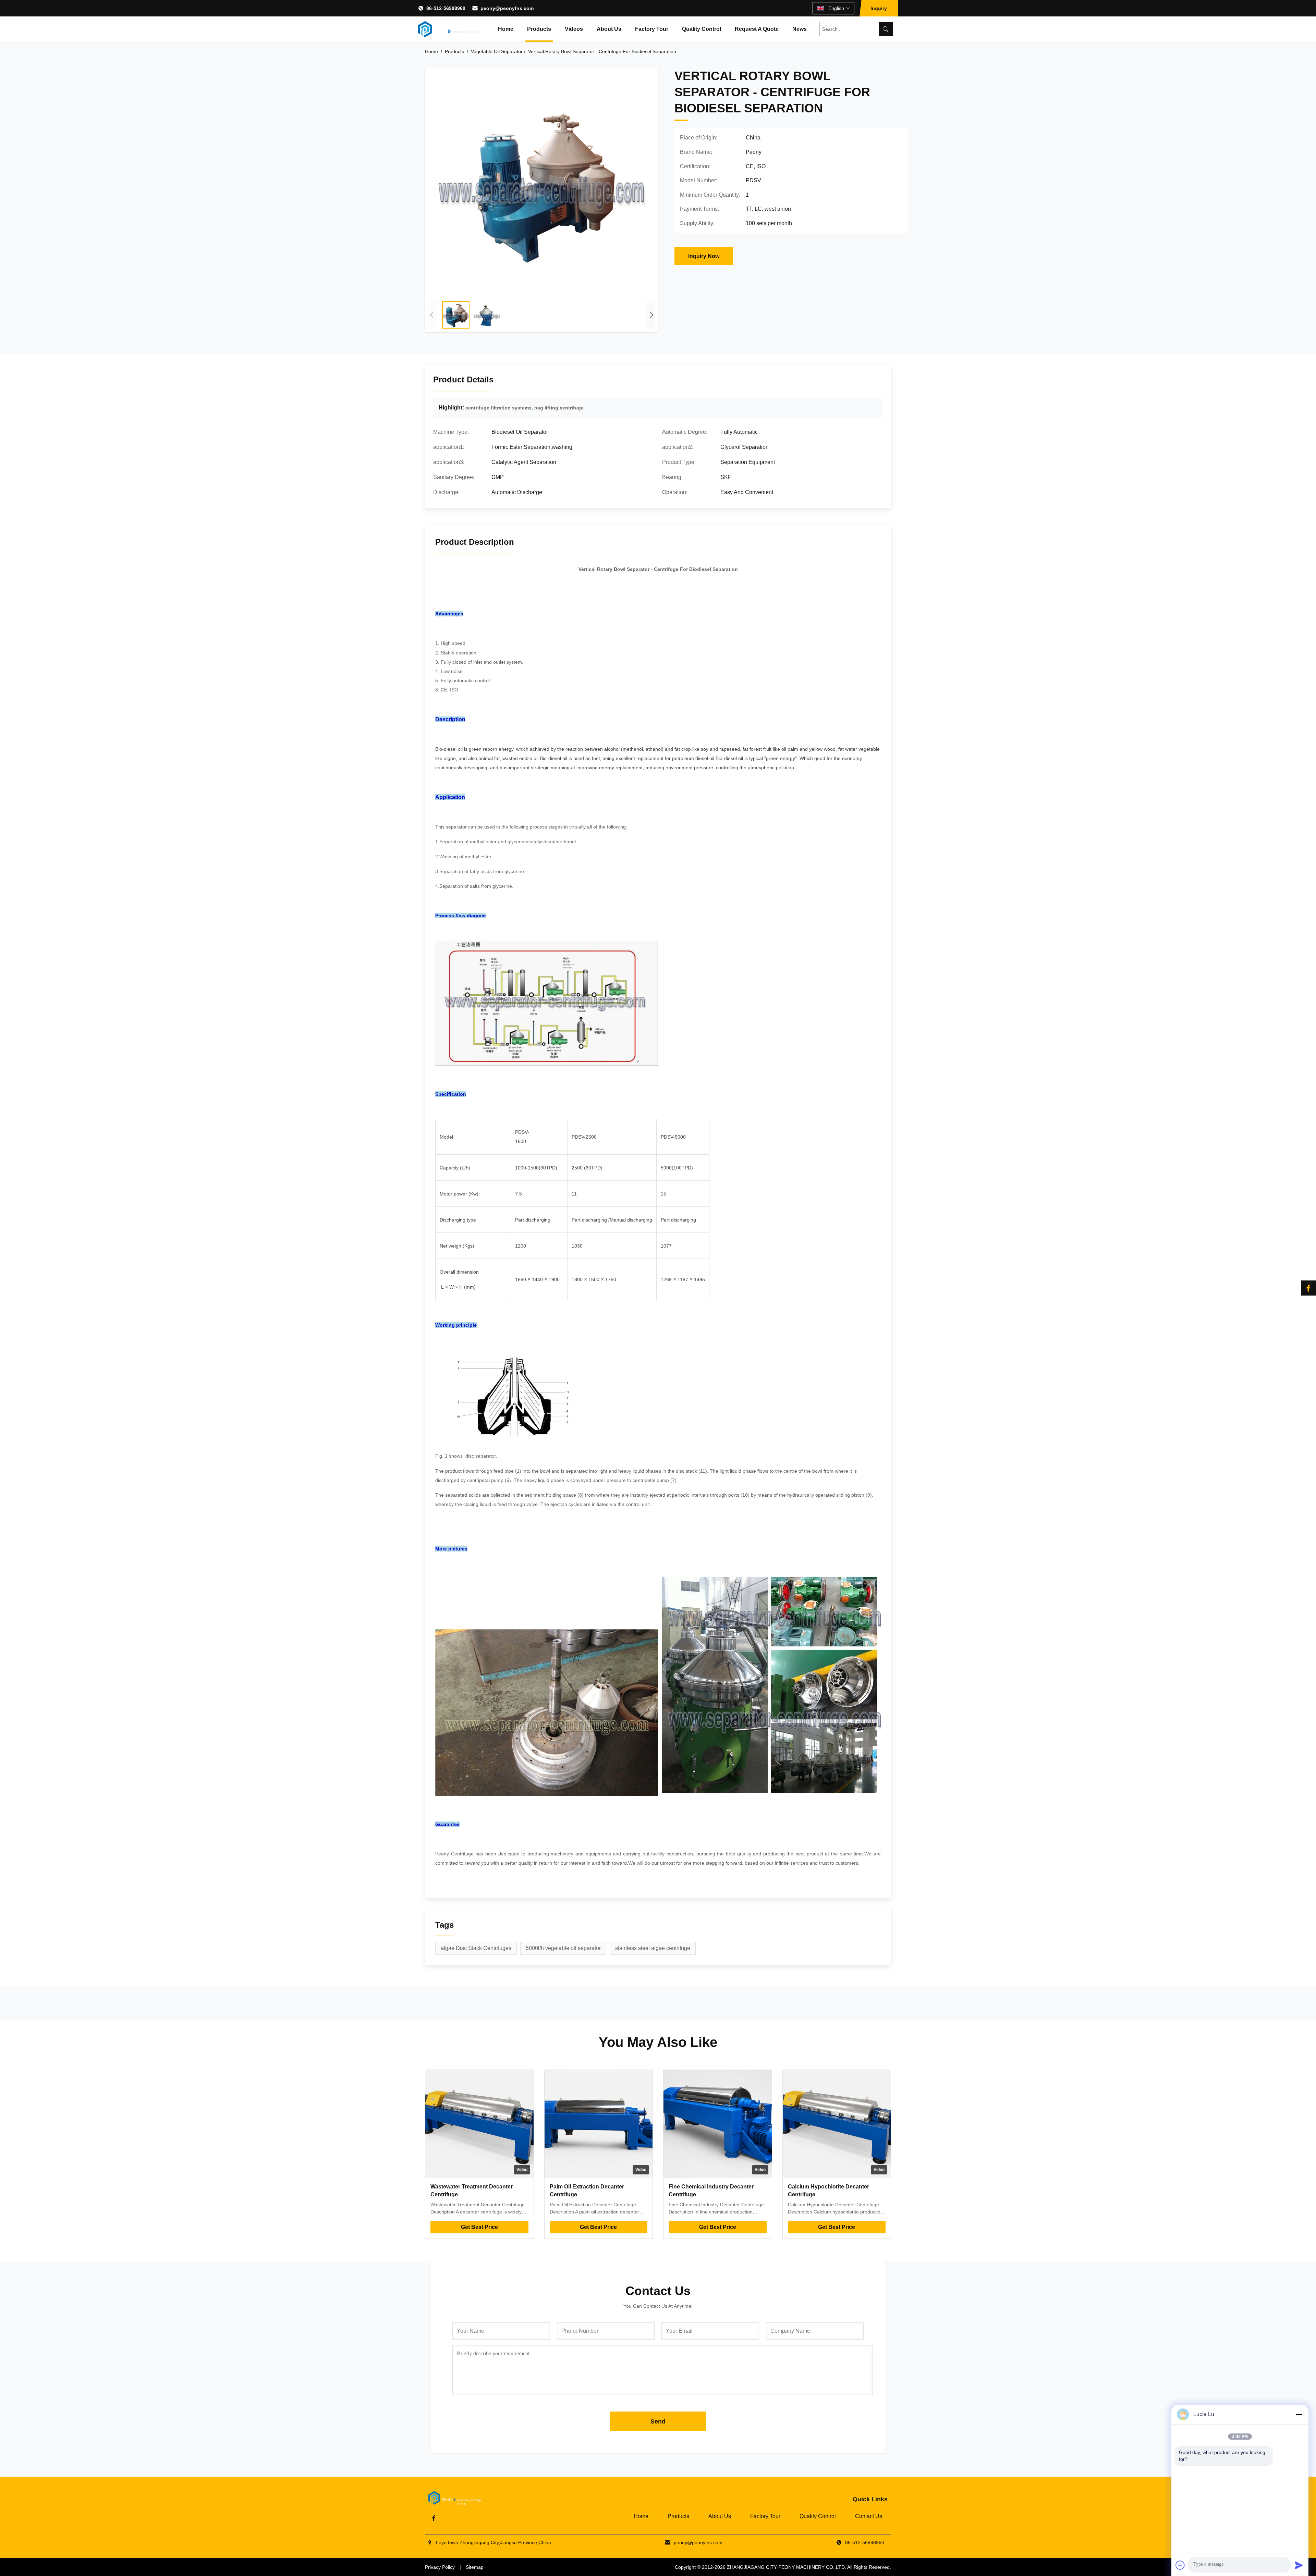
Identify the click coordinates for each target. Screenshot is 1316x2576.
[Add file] (1180, 2565)
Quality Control (702, 29)
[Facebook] (1308, 1288)
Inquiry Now (704, 256)
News (800, 29)
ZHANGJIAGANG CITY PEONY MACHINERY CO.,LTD (786, 2567)
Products (539, 29)
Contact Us (869, 2516)
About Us (609, 29)
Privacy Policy (440, 2567)
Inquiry (879, 8)
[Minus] (1299, 2414)
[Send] (1299, 2565)
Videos (574, 29)
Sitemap (475, 2567)
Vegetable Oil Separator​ (497, 51)
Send (658, 2421)
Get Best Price (479, 2227)
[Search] (886, 29)
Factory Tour (652, 29)
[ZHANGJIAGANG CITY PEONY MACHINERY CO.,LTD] (449, 29)
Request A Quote (757, 29)
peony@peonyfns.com (507, 8)
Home (506, 29)
